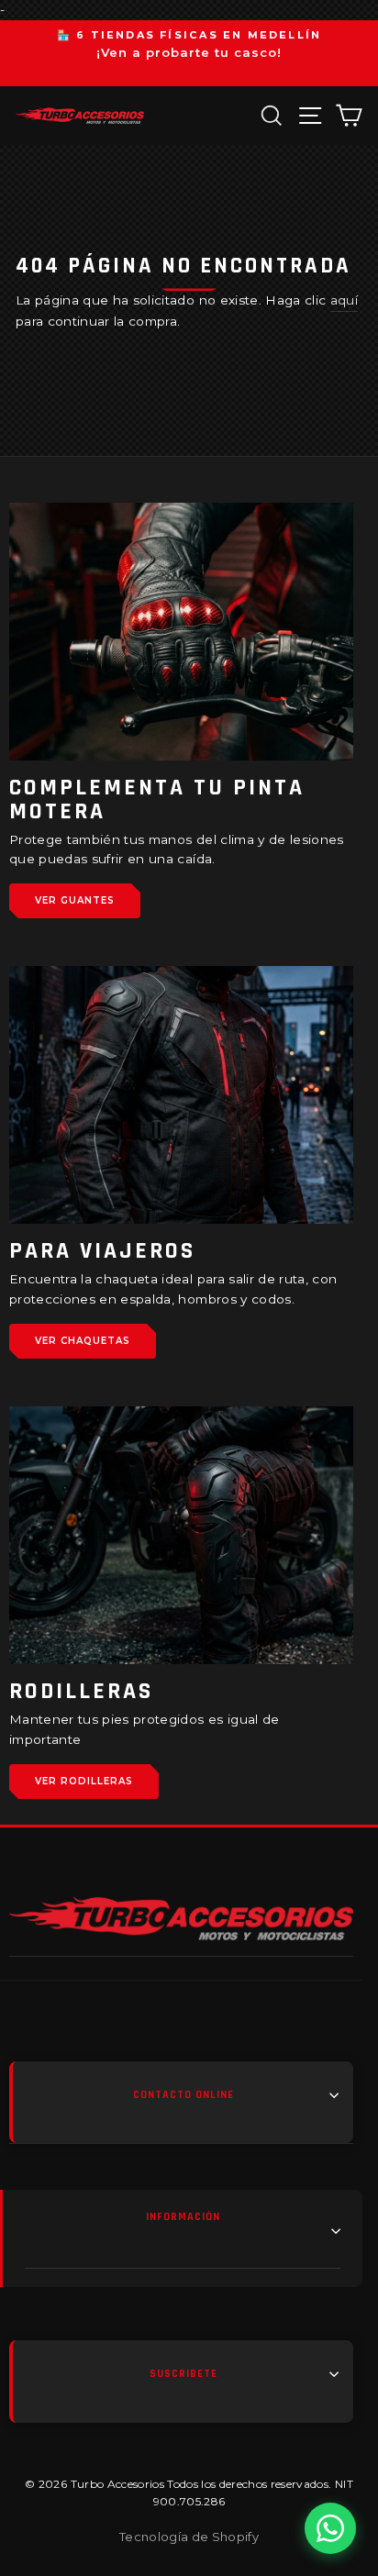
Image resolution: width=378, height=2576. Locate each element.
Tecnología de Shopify (189, 2537)
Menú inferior (183, 2231)
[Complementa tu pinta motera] (181, 632)
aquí (344, 300)
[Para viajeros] (181, 1095)
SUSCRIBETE (183, 2374)
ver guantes (75, 900)
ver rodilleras (84, 1781)
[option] (189, 45)
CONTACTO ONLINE (183, 2095)
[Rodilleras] (181, 1535)
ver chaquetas (83, 1341)
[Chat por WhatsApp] (330, 2528)
